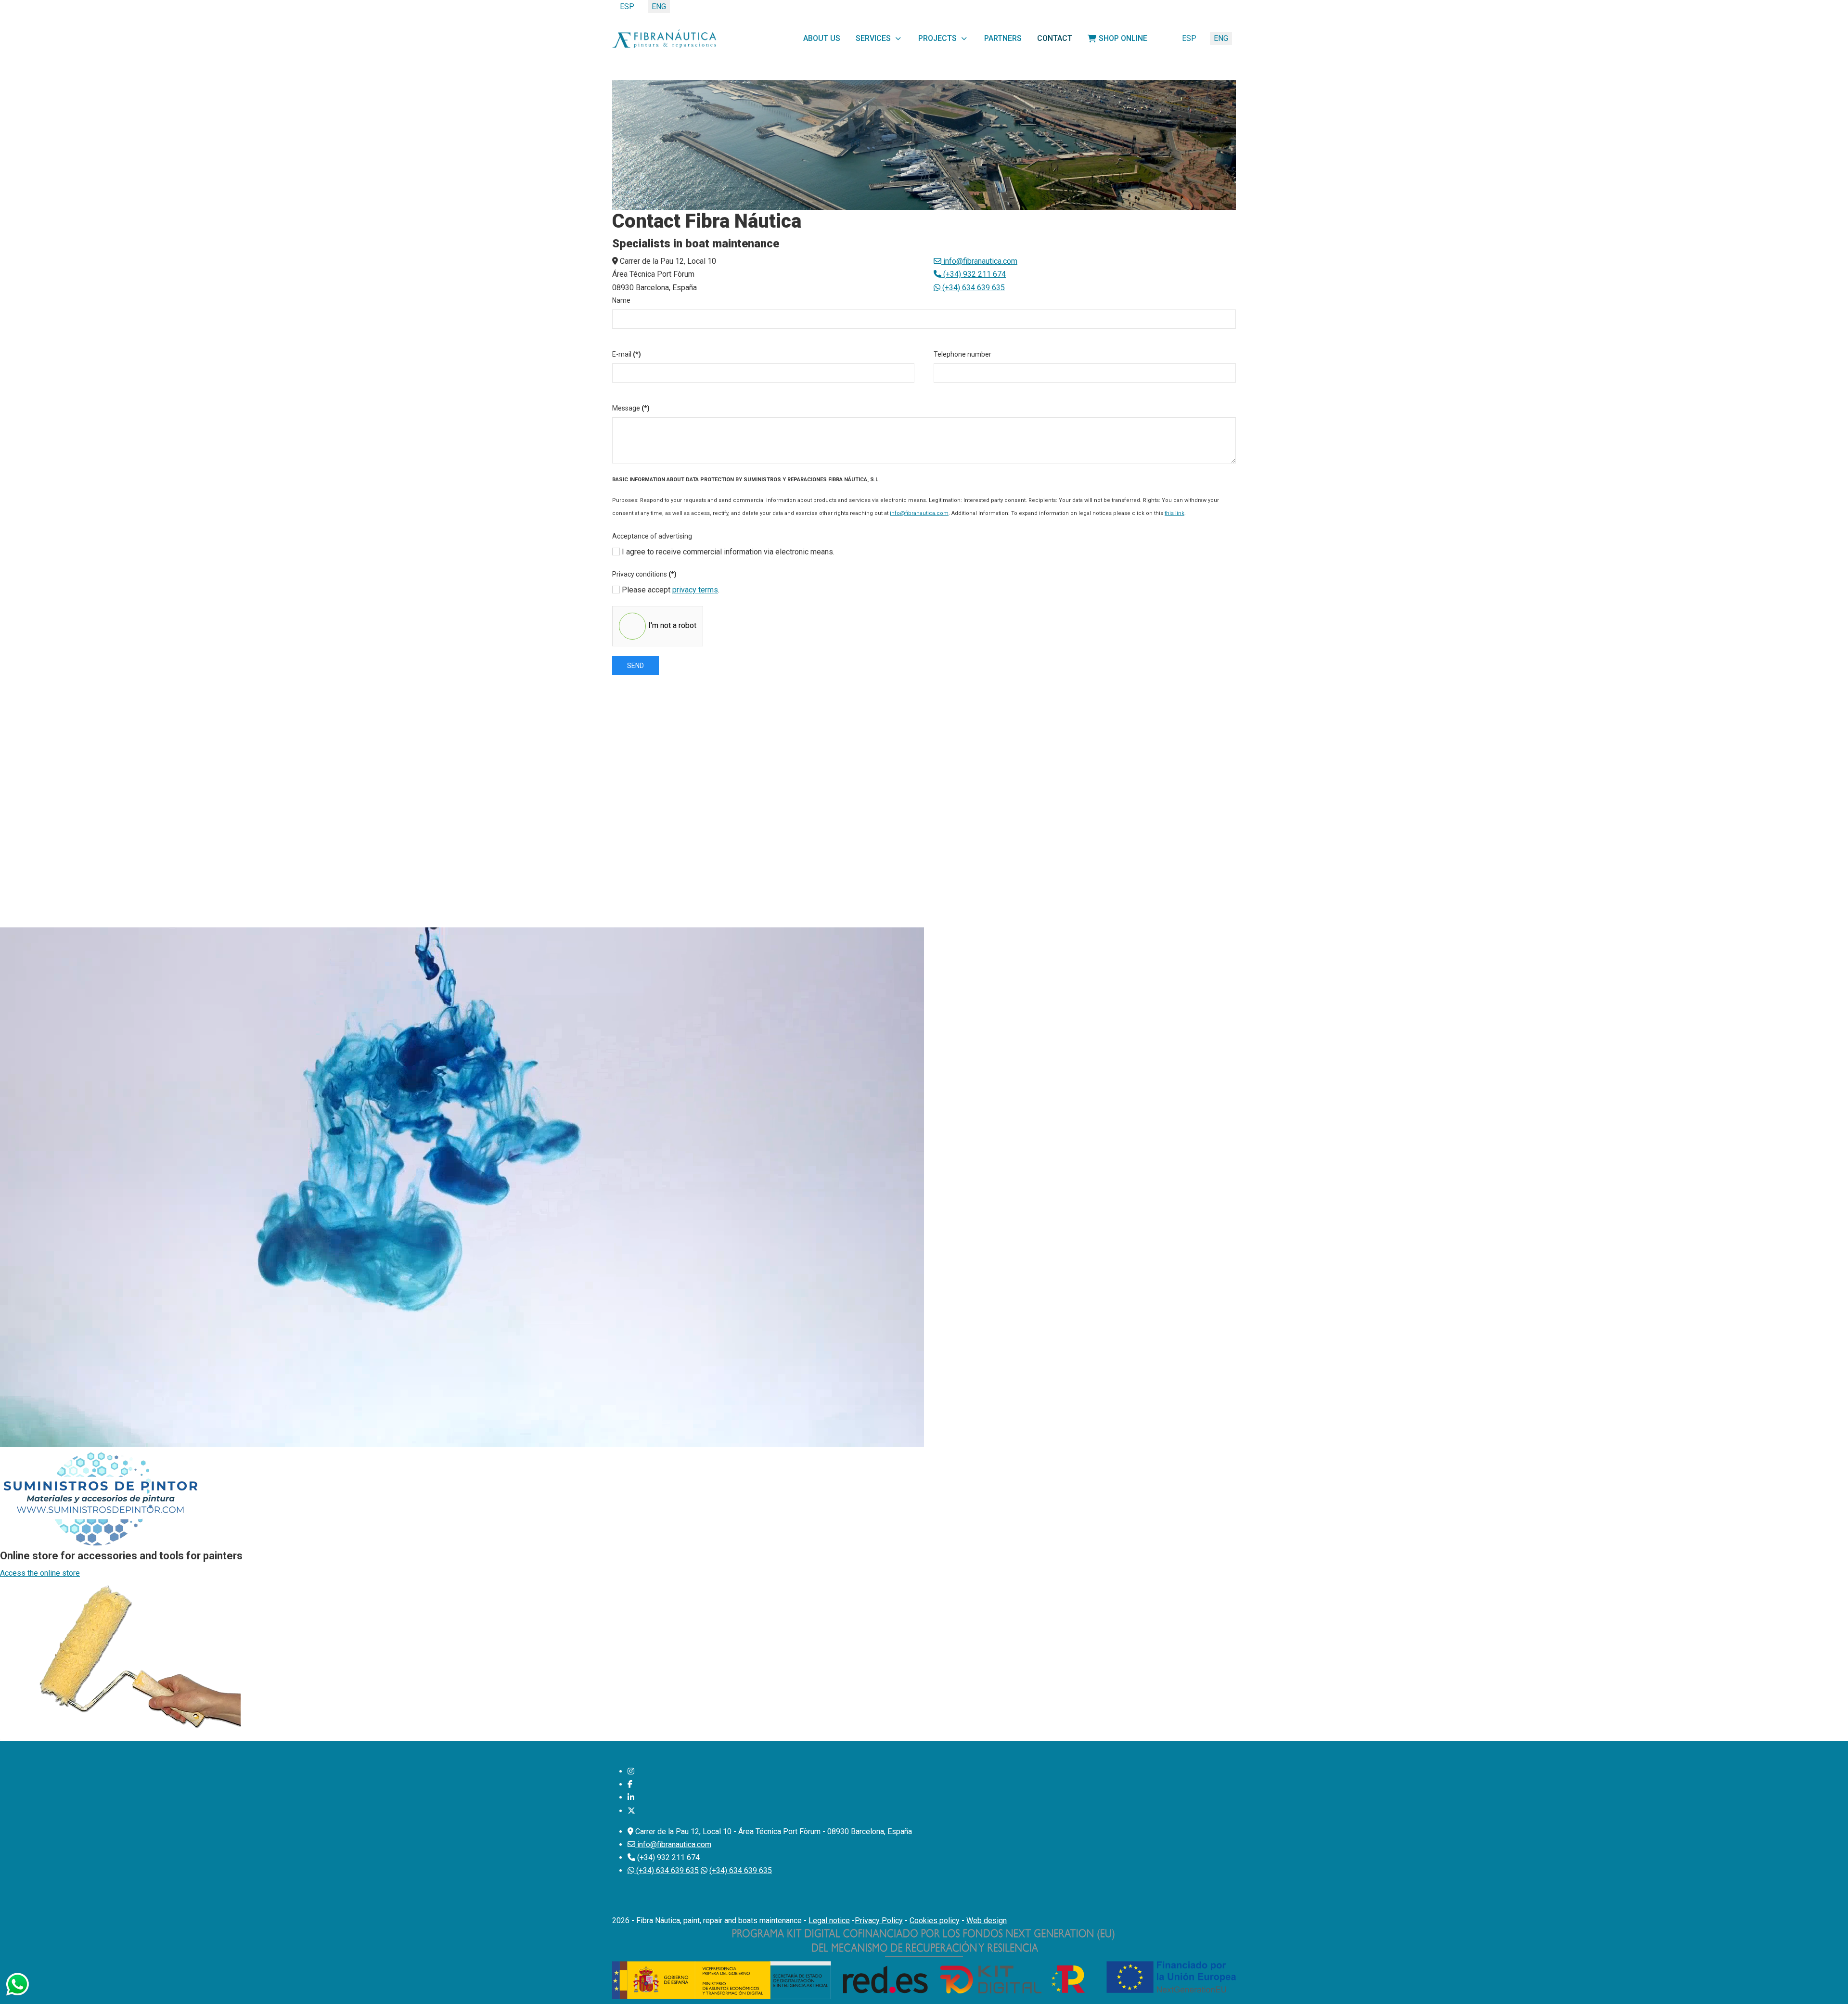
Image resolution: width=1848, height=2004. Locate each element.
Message (631, 408)
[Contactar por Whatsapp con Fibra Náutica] (17, 1984)
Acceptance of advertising (652, 536)
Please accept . (670, 590)
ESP (1189, 38)
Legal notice (829, 1920)
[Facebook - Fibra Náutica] (630, 1784)
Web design (987, 1920)
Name (621, 300)
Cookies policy (935, 1920)
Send (635, 666)
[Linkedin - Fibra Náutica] (631, 1797)
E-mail (627, 354)
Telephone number (962, 354)
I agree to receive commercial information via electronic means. (727, 552)
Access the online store (40, 1573)
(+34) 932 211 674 (974, 274)
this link (1174, 513)
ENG (1221, 38)
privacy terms (695, 590)
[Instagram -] (631, 1771)
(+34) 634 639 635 (973, 288)
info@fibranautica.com (980, 261)
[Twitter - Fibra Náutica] (631, 1811)
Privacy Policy (879, 1920)
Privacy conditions (644, 574)
